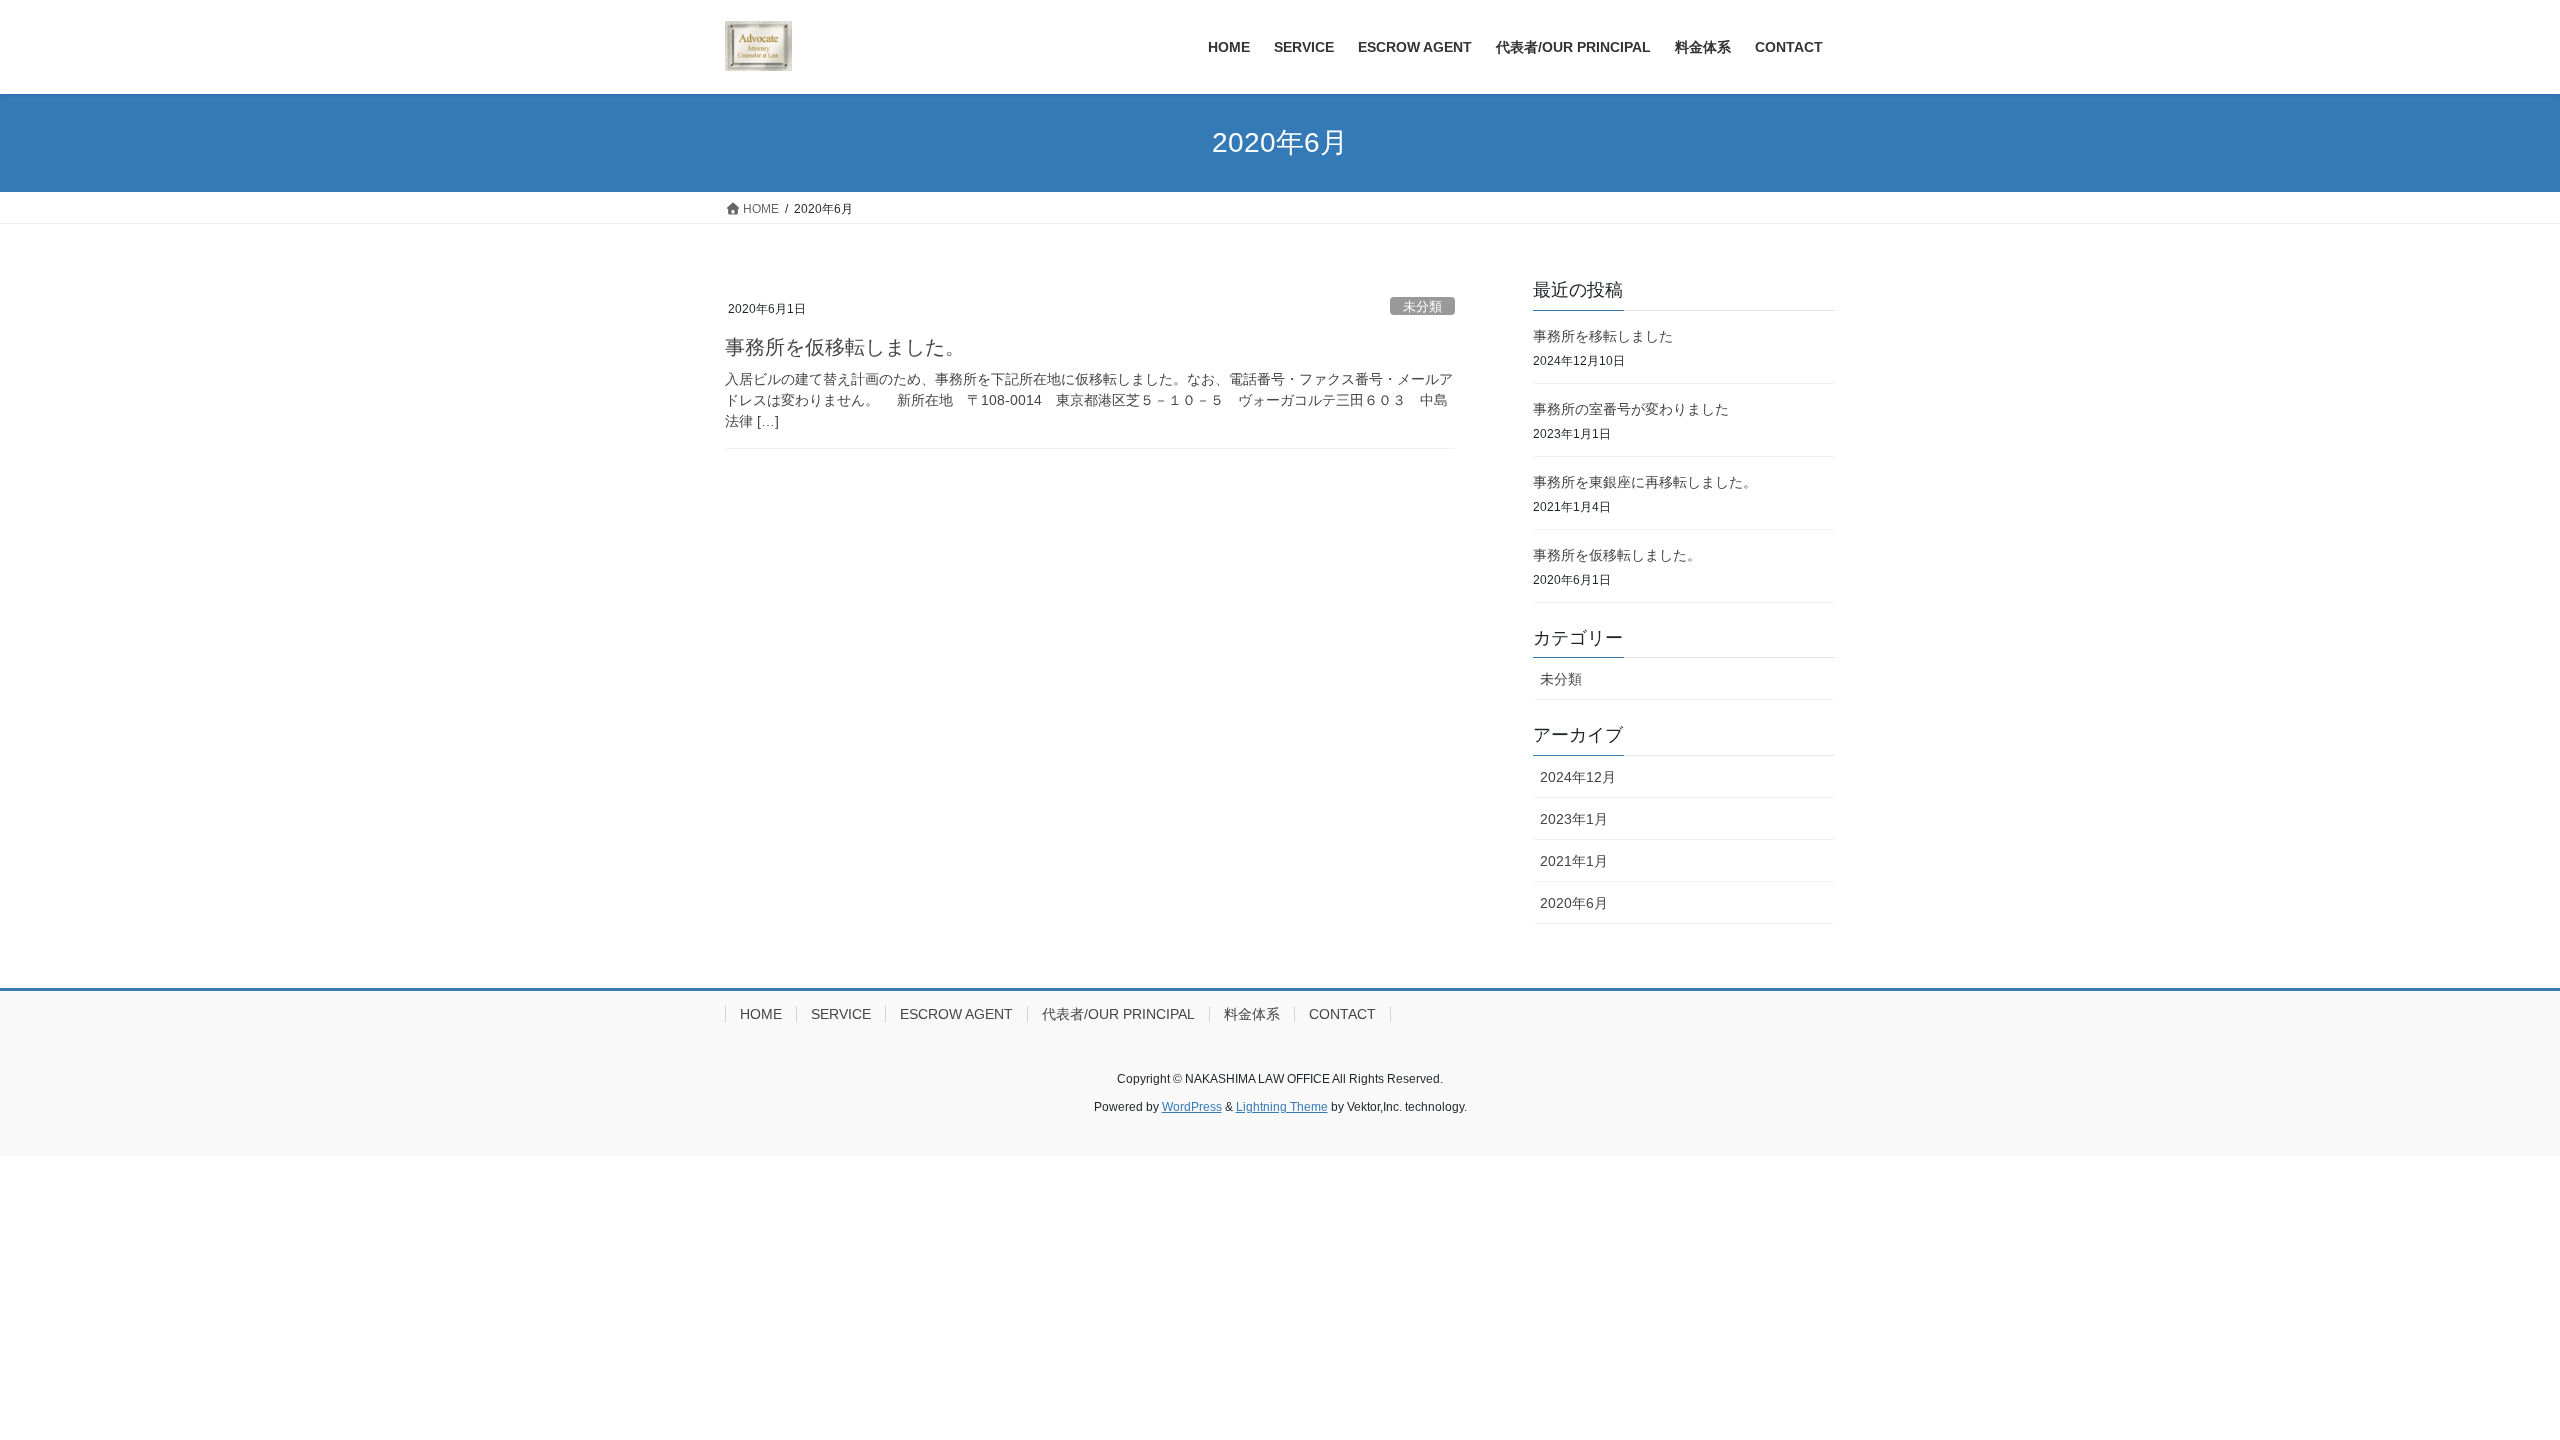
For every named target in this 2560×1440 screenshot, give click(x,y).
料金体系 (1252, 1014)
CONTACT (1342, 1014)
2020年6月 (1574, 903)
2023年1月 (1574, 819)
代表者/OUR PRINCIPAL (1118, 1014)
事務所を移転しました (1603, 336)
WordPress (1192, 1107)
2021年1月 (1574, 861)
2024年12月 (1578, 777)
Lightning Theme (1282, 1107)
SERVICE (841, 1014)
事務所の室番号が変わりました (1631, 409)
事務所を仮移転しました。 (845, 347)
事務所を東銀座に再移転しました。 (1645, 482)
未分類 (1422, 306)
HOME (761, 1014)
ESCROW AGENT (956, 1014)
